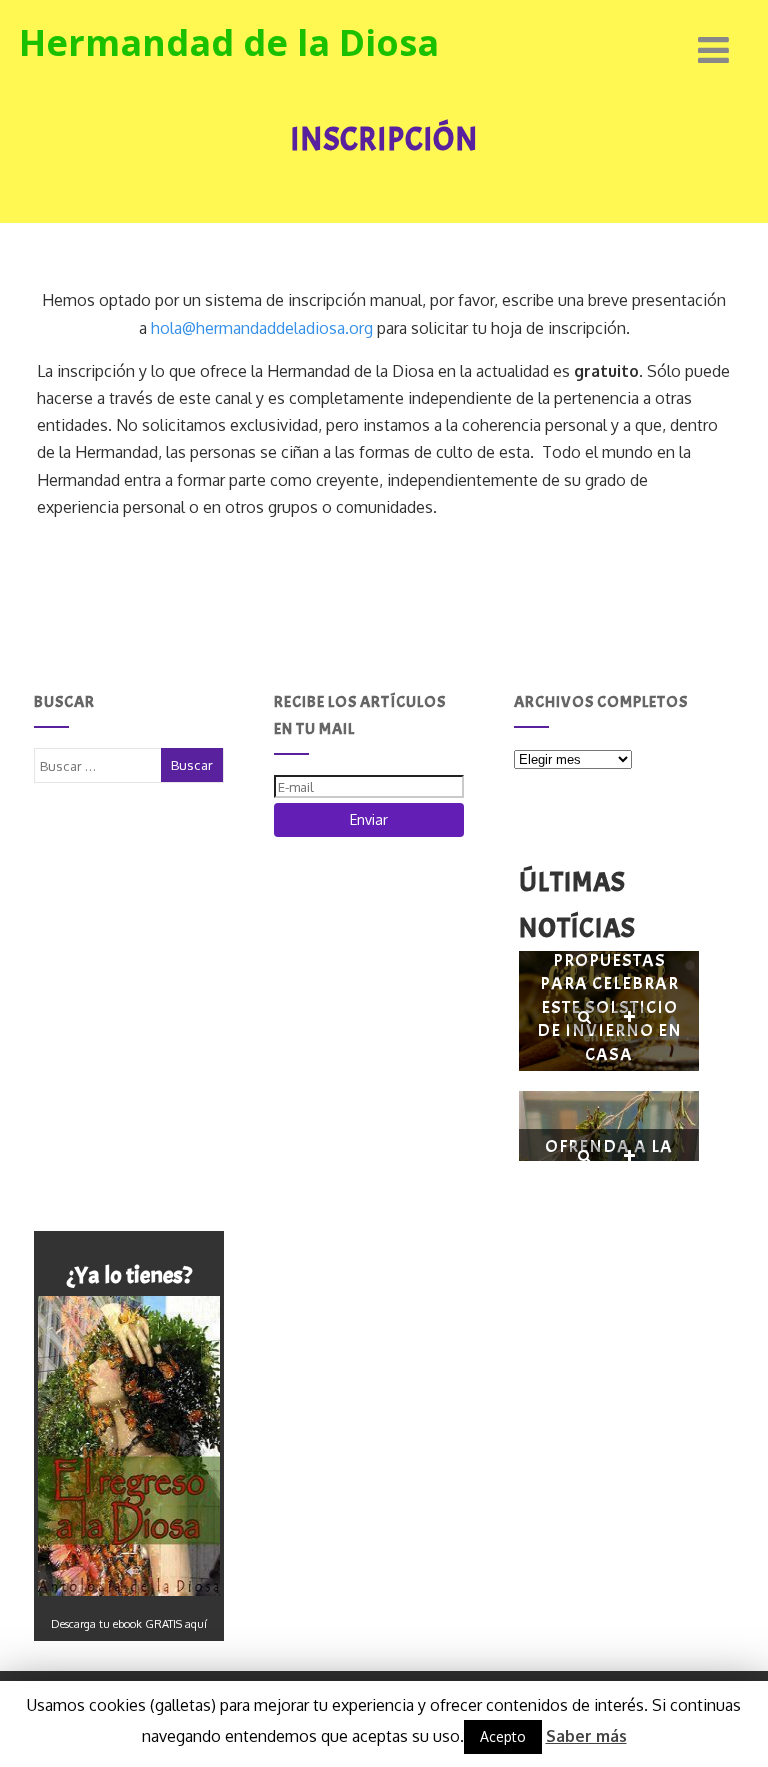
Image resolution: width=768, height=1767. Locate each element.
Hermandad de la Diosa (229, 42)
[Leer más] (629, 1018)
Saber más (586, 1736)
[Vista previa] (584, 1018)
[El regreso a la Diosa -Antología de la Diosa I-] (129, 1446)
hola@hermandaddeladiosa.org (262, 328)
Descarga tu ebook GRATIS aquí (129, 1624)
